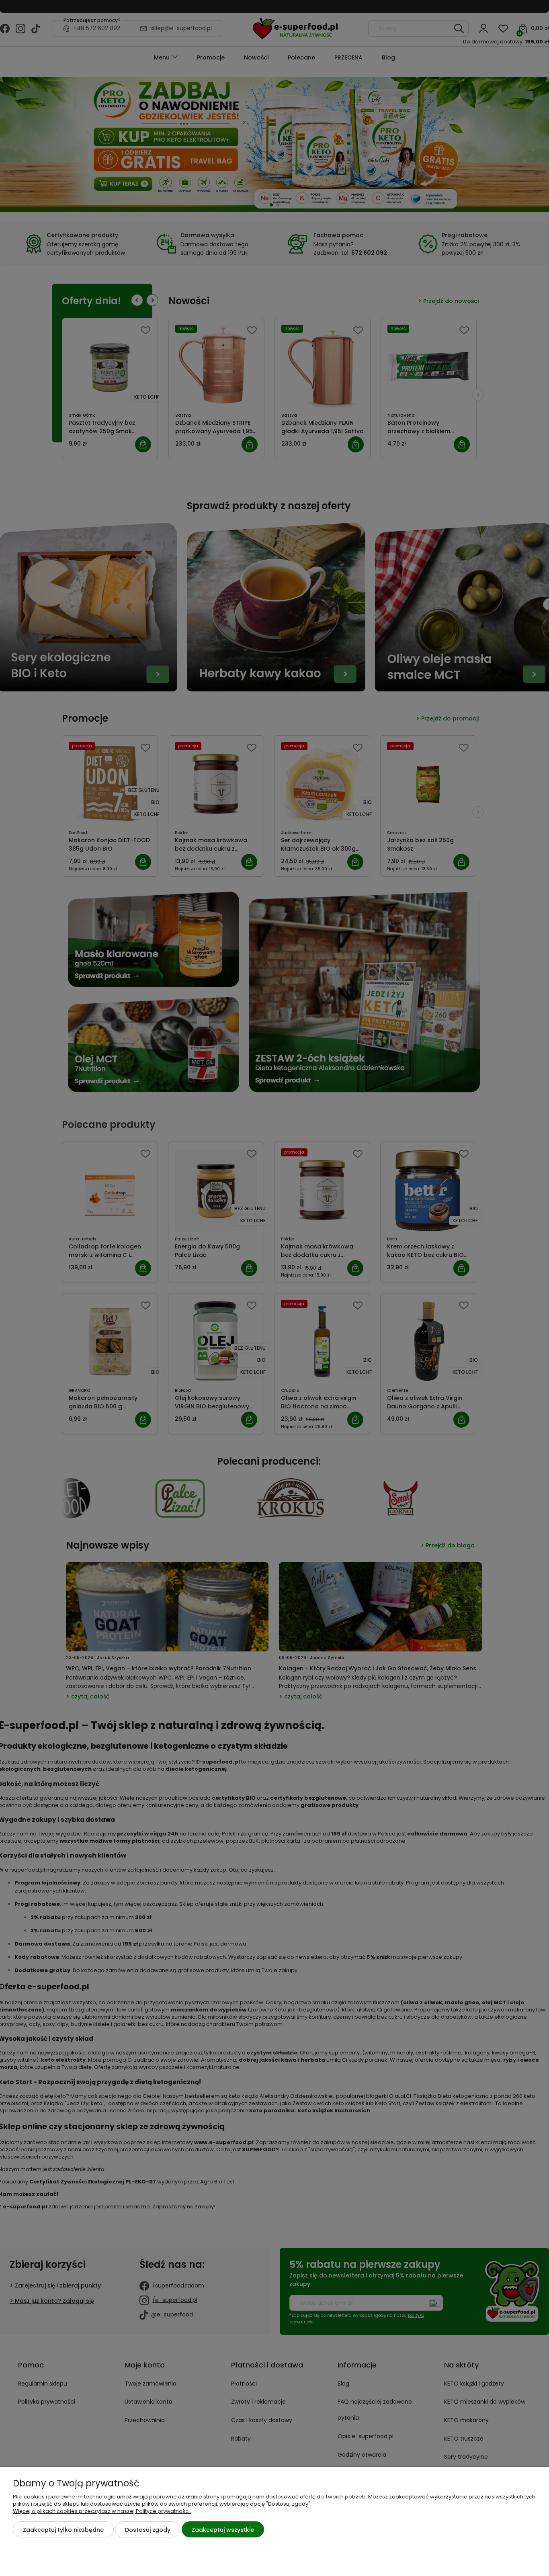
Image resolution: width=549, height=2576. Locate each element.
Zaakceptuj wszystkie (223, 2530)
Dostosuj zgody (148, 2530)
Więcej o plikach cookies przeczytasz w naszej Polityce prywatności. (102, 2511)
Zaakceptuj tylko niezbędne (63, 2530)
